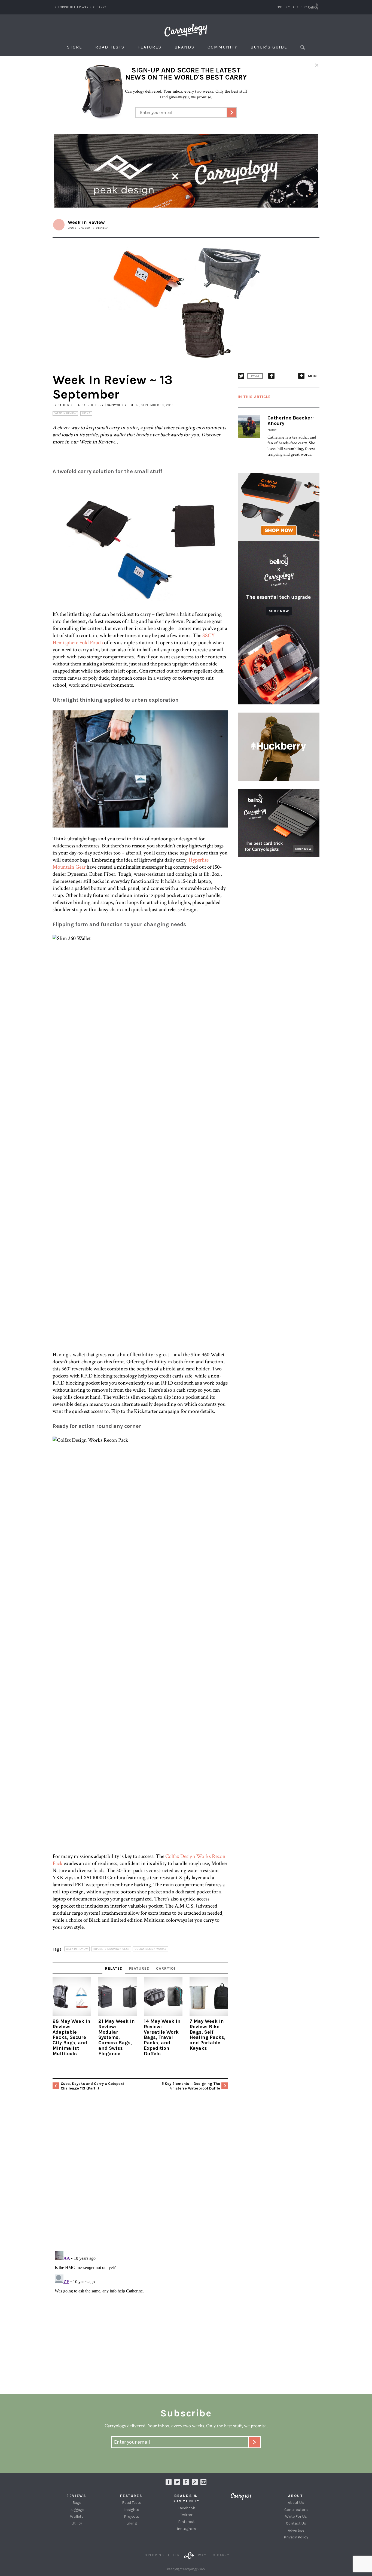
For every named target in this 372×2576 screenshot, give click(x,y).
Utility (77, 2523)
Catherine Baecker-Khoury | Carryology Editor (98, 405)
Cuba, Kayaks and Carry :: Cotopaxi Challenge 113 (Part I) (92, 2086)
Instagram (203, 2482)
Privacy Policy (296, 2537)
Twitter (186, 2515)
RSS (195, 2482)
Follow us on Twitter (177, 2482)
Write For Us (296, 2516)
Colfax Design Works (150, 1949)
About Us (296, 2503)
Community (222, 47)
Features (150, 47)
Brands (185, 47)
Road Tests (110, 47)
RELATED (114, 1968)
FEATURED (139, 1968)
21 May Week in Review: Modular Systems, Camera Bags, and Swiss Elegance (117, 2037)
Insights (132, 2510)
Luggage (77, 2510)
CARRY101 (166, 1968)
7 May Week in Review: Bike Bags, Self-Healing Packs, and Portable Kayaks (208, 2035)
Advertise (296, 2530)
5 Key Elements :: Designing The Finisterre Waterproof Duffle (191, 2086)
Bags (77, 2503)
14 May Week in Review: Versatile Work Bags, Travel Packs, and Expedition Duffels (162, 2037)
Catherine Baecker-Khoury (291, 421)
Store (75, 47)
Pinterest (186, 2522)
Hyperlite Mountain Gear (111, 1949)
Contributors (296, 2510)
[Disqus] (140, 2176)
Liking (86, 413)
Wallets (77, 2516)
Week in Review (65, 413)
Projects (132, 2516)
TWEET (255, 376)
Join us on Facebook (169, 2482)
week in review (77, 1949)
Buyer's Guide (269, 47)
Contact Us (296, 2523)
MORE (313, 376)
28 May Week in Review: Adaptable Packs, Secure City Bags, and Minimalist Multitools (71, 2037)
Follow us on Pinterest (186, 2482)
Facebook (186, 2508)
